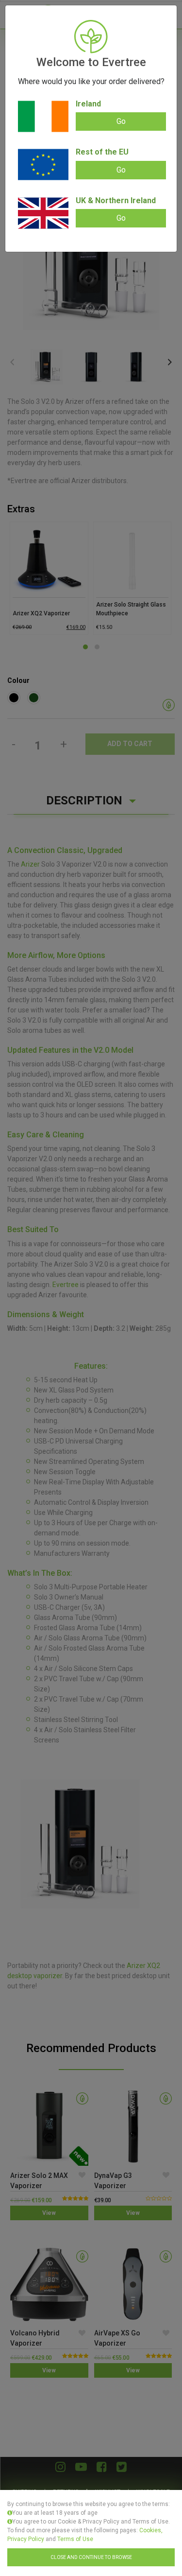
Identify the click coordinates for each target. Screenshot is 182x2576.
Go (121, 121)
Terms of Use (75, 2539)
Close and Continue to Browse (91, 2557)
